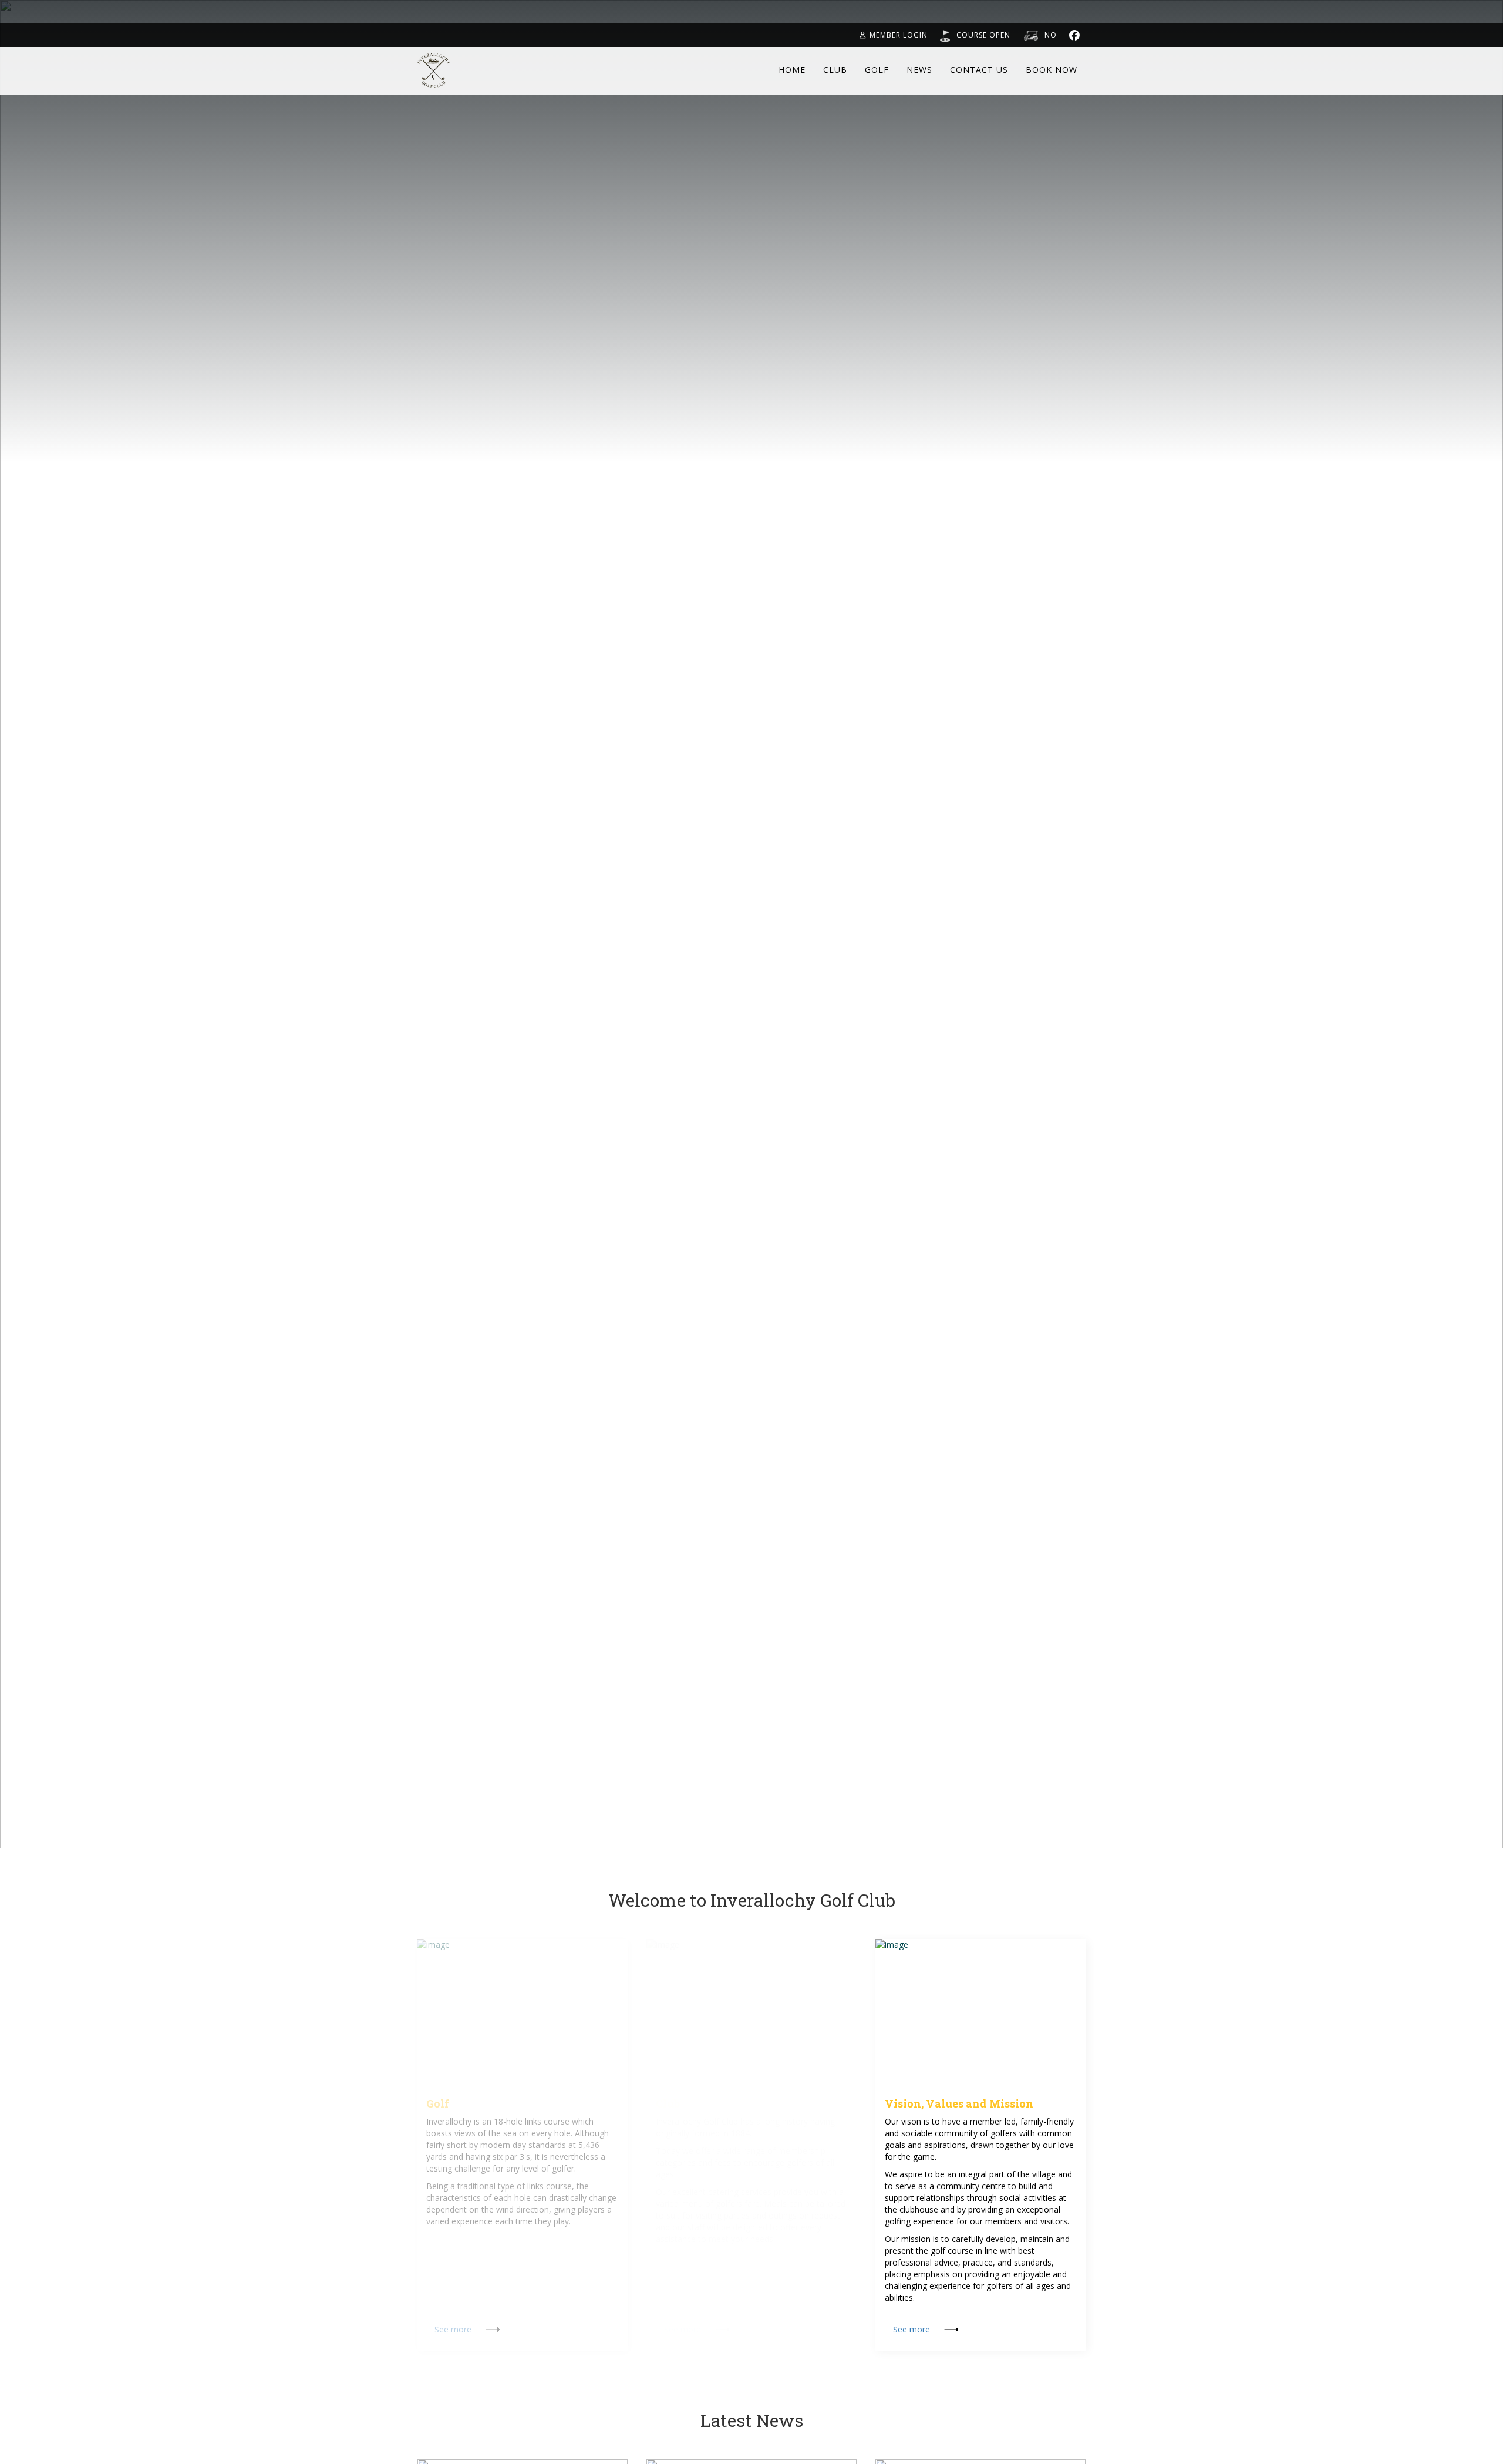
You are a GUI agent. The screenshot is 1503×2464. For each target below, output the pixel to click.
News (919, 70)
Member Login (899, 35)
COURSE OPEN (983, 35)
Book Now (1052, 70)
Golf (877, 70)
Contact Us (979, 70)
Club (835, 70)
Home (792, 70)
